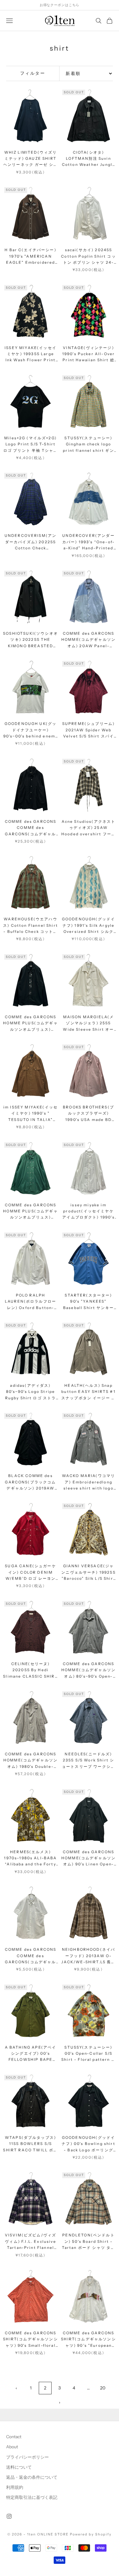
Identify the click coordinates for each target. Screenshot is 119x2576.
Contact (14, 2437)
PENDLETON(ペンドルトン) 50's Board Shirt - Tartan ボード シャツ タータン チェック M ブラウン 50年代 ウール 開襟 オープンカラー (89, 2242)
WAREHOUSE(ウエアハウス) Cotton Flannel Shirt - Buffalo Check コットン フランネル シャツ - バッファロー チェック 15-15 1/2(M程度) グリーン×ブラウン (31, 926)
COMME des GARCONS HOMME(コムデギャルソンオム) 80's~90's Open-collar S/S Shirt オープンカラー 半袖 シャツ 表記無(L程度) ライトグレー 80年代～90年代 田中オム (89, 1670)
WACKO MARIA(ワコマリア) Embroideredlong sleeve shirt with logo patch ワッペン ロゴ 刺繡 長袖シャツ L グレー (89, 1482)
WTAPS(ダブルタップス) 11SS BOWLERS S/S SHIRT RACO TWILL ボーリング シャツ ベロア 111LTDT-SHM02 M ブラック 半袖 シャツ (30, 2144)
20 (103, 2388)
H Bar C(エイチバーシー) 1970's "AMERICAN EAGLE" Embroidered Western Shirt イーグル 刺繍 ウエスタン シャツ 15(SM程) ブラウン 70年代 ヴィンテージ (31, 257)
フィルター (33, 73)
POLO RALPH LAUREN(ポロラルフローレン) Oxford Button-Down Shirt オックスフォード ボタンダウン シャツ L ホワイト (30, 1302)
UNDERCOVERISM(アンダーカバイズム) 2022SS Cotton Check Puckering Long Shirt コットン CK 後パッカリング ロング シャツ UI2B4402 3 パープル (31, 542)
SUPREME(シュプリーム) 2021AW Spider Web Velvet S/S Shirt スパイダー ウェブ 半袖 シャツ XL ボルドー (88, 730)
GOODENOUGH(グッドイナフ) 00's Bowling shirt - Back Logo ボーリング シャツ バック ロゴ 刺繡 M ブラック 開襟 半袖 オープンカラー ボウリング (88, 2144)
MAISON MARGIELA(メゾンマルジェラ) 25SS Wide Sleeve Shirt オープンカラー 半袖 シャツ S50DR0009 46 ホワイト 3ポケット (89, 1024)
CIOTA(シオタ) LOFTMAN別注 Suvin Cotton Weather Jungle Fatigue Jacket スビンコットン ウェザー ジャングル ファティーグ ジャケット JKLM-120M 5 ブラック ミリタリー (89, 159)
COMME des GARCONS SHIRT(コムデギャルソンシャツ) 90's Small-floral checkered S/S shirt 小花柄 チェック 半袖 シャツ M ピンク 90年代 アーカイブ (31, 2340)
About (12, 2447)
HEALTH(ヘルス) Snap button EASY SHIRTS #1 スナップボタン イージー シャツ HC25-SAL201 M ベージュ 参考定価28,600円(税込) (88, 1392)
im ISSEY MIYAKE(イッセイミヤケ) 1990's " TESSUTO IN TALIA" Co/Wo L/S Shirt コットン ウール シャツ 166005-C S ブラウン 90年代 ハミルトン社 (31, 1114)
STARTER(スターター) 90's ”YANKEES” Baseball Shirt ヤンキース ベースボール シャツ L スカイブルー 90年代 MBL (88, 1302)
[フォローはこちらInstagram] (9, 2516)
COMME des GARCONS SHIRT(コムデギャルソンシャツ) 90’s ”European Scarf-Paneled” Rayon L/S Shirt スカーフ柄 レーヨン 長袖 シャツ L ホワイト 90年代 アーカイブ (88, 2340)
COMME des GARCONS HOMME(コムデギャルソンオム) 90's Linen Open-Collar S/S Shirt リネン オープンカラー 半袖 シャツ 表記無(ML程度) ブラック (88, 1859)
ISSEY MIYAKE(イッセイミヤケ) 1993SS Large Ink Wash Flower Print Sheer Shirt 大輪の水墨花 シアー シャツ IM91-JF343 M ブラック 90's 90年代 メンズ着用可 (31, 354)
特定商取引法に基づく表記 (32, 2497)
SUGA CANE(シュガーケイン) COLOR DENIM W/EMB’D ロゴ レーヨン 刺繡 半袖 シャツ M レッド (30, 1573)
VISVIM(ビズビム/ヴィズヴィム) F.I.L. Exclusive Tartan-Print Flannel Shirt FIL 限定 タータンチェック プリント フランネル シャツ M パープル (31, 2242)
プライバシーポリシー (27, 2457)
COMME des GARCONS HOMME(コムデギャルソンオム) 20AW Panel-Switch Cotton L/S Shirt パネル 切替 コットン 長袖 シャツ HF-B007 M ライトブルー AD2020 (88, 640)
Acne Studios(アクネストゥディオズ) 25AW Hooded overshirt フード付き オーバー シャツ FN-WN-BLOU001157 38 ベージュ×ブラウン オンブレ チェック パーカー (88, 828)
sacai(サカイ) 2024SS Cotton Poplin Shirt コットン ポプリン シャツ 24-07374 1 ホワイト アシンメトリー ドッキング (88, 257)
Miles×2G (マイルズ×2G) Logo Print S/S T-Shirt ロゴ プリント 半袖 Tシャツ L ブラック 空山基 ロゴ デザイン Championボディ (31, 445)
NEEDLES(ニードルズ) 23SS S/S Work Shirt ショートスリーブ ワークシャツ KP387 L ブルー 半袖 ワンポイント (88, 1761)
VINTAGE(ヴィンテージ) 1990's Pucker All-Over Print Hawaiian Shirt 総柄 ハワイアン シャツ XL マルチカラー (88, 354)
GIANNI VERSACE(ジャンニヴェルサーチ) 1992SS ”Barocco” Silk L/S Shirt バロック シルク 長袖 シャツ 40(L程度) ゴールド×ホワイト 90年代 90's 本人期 (88, 1573)
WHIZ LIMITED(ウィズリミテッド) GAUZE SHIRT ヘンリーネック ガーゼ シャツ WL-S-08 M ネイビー (31, 159)
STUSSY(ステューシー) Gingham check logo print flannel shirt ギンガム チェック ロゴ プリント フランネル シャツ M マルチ (88, 445)
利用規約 (15, 2487)
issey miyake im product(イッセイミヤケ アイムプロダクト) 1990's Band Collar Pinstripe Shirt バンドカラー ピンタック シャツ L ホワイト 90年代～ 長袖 (88, 1212)
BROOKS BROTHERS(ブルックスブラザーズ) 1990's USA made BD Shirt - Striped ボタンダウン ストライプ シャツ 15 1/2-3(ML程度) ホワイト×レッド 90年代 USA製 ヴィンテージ (89, 1114)
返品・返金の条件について (32, 2477)
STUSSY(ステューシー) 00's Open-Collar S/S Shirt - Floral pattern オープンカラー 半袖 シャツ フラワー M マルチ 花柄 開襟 (88, 2054)
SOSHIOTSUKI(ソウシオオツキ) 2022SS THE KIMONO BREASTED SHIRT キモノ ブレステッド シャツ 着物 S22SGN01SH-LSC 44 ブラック (31, 640)
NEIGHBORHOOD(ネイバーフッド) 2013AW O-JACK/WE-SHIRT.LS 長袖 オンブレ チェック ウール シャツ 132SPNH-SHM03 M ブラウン (88, 1956)
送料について (19, 2467)
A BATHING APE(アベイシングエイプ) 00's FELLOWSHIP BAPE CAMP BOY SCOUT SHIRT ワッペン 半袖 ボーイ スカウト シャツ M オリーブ (31, 2054)
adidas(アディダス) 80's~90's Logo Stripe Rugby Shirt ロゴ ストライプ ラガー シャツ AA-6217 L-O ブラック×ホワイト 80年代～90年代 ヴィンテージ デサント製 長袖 (31, 1392)
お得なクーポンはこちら (60, 5)
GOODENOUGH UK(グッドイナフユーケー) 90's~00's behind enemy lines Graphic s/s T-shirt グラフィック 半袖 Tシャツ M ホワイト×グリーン (31, 730)
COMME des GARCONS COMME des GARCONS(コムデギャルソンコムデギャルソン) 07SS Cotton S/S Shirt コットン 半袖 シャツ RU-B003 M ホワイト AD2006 (31, 1956)
